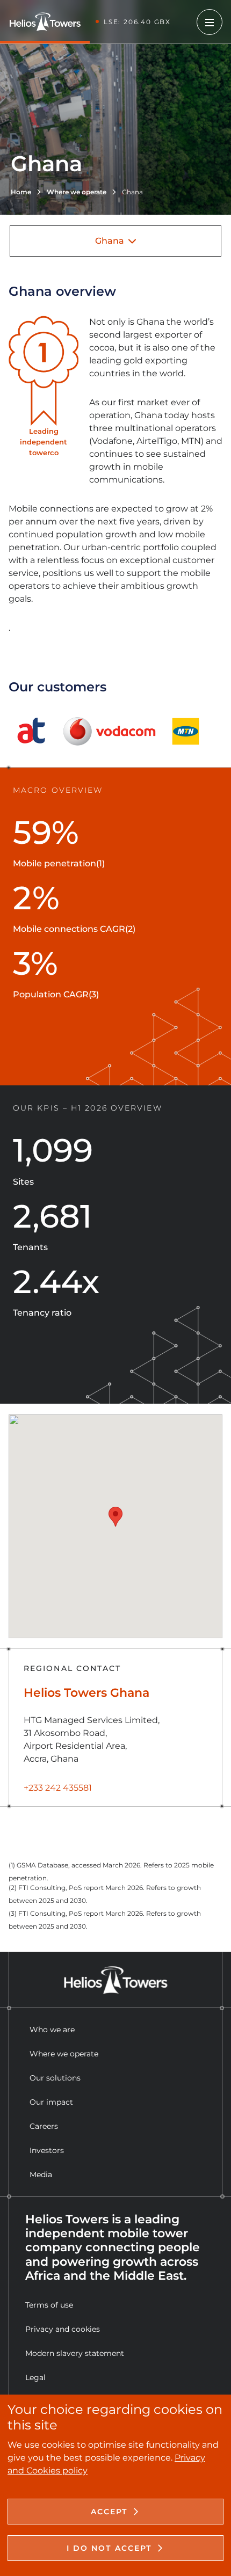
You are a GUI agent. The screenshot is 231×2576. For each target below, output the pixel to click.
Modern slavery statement (75, 2353)
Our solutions (55, 2078)
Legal (35, 2377)
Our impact (51, 2102)
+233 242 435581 (58, 1788)
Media (41, 2174)
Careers (44, 2126)
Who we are (52, 2030)
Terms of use (49, 2305)
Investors (47, 2150)
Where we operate (64, 2054)
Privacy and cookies (63, 2329)
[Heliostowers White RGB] (49, 22)
